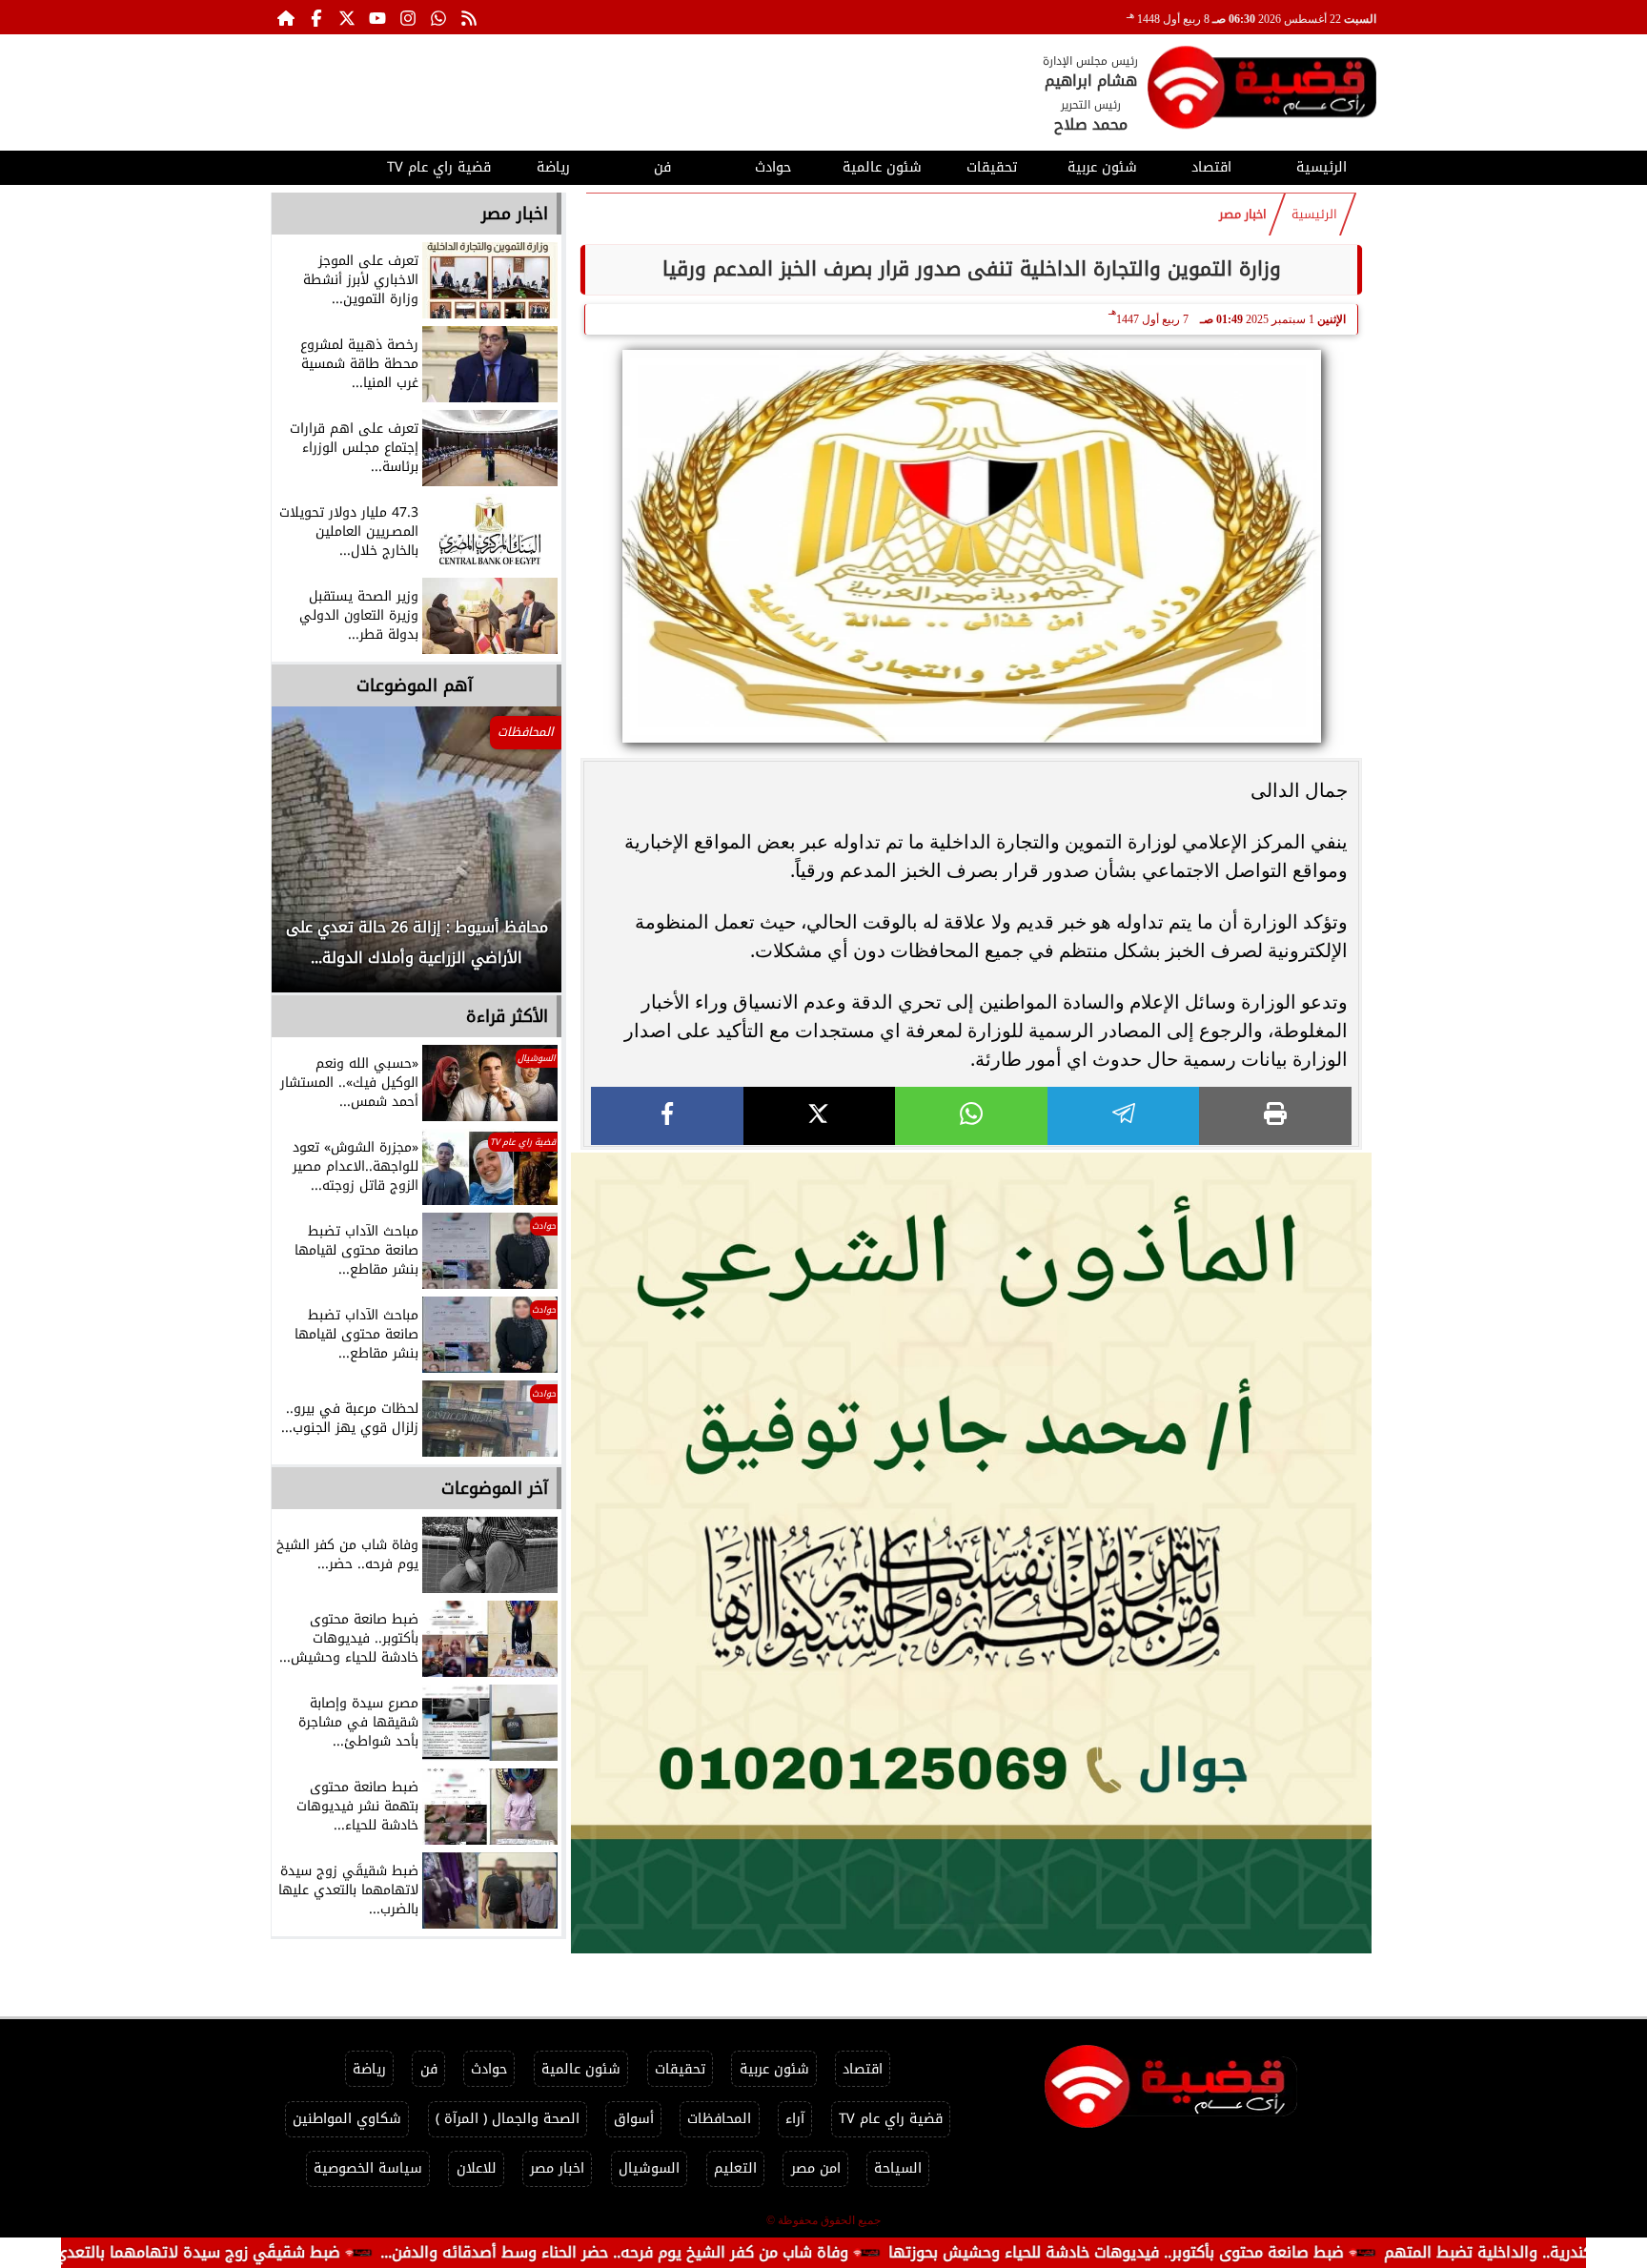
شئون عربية (1102, 167)
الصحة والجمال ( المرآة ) (508, 2119)
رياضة (553, 167)
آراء (795, 2119)
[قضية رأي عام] (1262, 91)
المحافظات (719, 2119)
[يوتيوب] (377, 17)
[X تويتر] (347, 17)
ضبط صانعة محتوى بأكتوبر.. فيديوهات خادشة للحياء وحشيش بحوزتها (1253, 2252)
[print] (1275, 1116)
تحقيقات (992, 167)
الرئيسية (1322, 167)
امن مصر (816, 2168)
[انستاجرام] (408, 17)
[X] (820, 1116)
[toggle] (325, 165)
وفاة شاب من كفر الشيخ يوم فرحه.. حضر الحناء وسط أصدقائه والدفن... (752, 2252)
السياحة (898, 2168)
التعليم (735, 2168)
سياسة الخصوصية (368, 2168)
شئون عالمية (882, 167)
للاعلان (477, 2168)
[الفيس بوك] (316, 17)
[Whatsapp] (438, 17)
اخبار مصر (1243, 215)
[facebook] (667, 1116)
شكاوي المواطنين (347, 2119)
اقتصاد (1211, 167)
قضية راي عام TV (439, 167)
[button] (312, 859)
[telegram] (1124, 1116)
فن (662, 167)
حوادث (773, 167)
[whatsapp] (971, 1116)
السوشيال (649, 2168)
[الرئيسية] (286, 17)
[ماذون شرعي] (971, 1553)
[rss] (469, 17)
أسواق (634, 2119)
